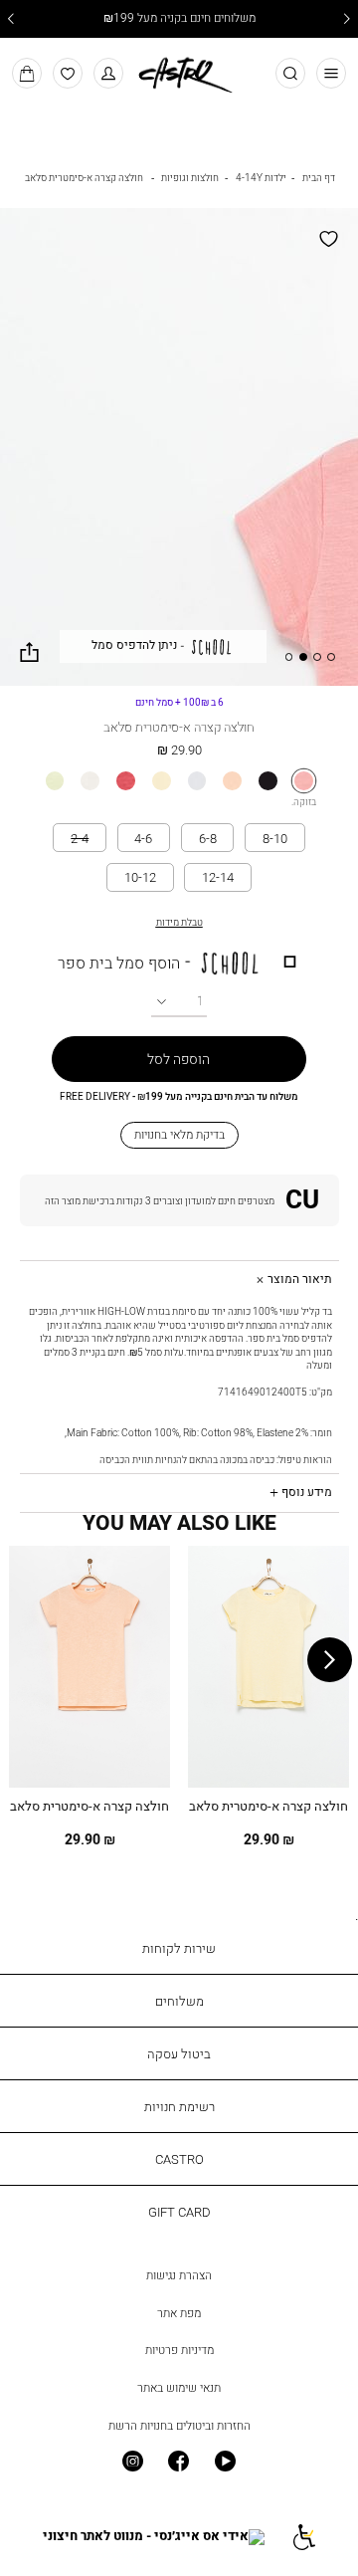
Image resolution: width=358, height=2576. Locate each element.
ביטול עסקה (179, 2053)
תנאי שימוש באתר (179, 2388)
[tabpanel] (179, 447)
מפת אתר (179, 2313)
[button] (109, 73)
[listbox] (179, 781)
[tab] (179, 1280)
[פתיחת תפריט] (332, 73)
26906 (179, 702)
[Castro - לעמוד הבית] (179, 72)
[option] (304, 781)
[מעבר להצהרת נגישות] (303, 2537)
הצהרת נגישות (179, 2275)
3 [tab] (303, 657)
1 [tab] (331, 657)
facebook (179, 2462)
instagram (133, 2462)
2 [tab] (317, 657)
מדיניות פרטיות (179, 2350)
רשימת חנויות (179, 2106)
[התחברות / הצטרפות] (179, 1200)
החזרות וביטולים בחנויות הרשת (179, 2426)
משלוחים (179, 2001)
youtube (225, 2462)
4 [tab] (289, 657)
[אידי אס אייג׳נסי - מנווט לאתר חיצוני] (154, 2537)
